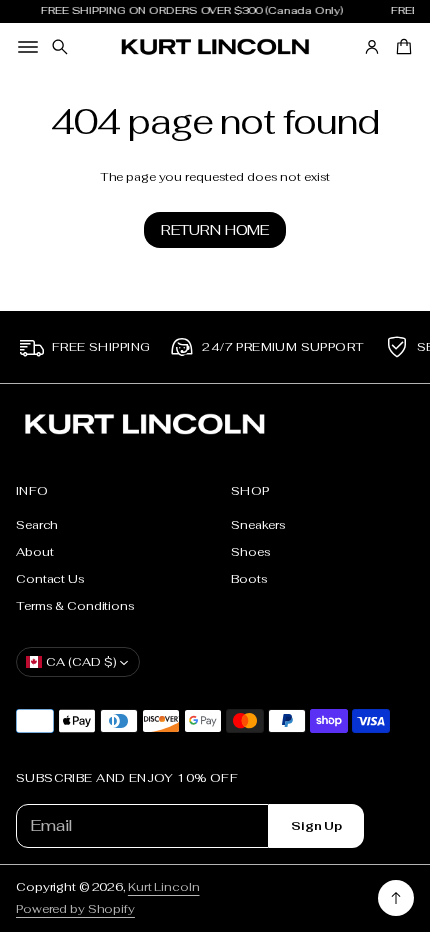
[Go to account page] (372, 47)
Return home (215, 230)
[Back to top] (396, 898)
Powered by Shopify (75, 908)
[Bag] (401, 47)
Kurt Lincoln (164, 886)
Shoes (250, 551)
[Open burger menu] (28, 47)
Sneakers (258, 524)
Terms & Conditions (75, 605)
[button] (60, 47)
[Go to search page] (60, 47)
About (34, 551)
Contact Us (50, 578)
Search (37, 524)
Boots (249, 578)
